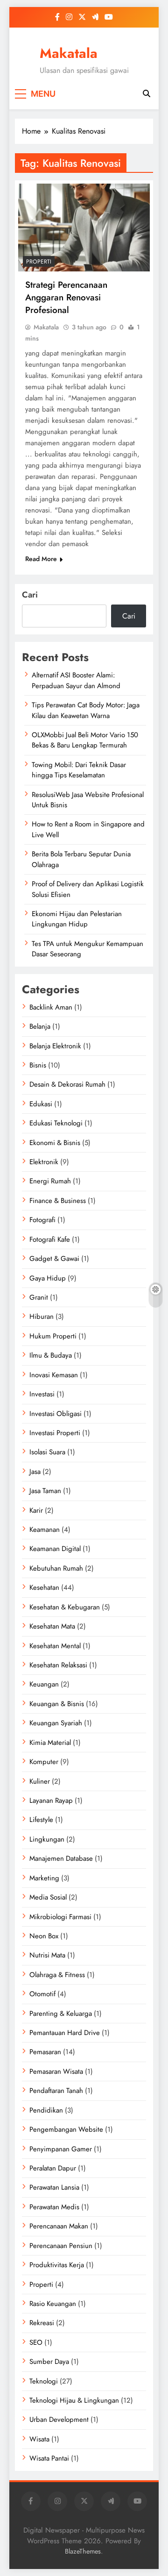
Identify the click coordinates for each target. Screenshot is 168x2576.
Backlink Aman (51, 1007)
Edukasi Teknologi (56, 1123)
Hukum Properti (53, 1336)
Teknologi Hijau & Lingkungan (74, 2400)
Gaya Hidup (48, 1278)
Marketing (44, 1878)
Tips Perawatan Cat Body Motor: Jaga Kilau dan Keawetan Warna (86, 710)
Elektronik (44, 1162)
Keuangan (44, 1684)
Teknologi (44, 2381)
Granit (39, 1297)
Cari (30, 595)
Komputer (44, 1762)
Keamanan (45, 1530)
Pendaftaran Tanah (56, 2091)
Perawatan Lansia (54, 2187)
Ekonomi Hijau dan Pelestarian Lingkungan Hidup (77, 919)
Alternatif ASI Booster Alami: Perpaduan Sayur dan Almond (76, 680)
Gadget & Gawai (54, 1259)
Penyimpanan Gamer (61, 2149)
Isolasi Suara (47, 1452)
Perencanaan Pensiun (61, 2246)
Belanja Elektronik (55, 1046)
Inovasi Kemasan (54, 1375)
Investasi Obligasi (56, 1414)
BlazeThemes (83, 2551)
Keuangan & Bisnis (57, 1704)
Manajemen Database (61, 1858)
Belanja (40, 1026)
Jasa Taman (45, 1491)
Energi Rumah (50, 1181)
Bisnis (38, 1065)
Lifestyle (41, 1820)
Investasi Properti (55, 1433)
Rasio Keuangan (53, 2304)
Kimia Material (50, 1743)
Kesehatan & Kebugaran (65, 1607)
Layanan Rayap (51, 1800)
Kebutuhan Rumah (56, 1568)
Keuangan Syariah (56, 1723)
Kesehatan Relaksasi (58, 1665)
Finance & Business (58, 1201)
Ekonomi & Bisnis (55, 1143)
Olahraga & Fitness (57, 1975)
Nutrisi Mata (47, 1955)
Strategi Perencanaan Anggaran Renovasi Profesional (66, 297)
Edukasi (41, 1104)
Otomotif (42, 1994)
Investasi (42, 1394)
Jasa (35, 1472)
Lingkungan (47, 1839)
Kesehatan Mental (55, 1646)
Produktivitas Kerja (57, 2265)
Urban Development (59, 2419)
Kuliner (40, 1781)
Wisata (39, 2439)
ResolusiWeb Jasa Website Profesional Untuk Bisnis (88, 800)
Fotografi (42, 1220)
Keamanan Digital (55, 1549)
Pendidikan (46, 2110)
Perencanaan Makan (59, 2226)
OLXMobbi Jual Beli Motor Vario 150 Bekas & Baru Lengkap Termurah (85, 740)
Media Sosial (48, 1897)
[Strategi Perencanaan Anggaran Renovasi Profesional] (84, 228)
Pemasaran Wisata (56, 2071)
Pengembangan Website (66, 2129)
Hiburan (42, 1316)
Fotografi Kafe (50, 1239)
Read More (41, 559)
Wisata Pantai (49, 2458)
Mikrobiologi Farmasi (60, 1917)
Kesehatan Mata (52, 1626)
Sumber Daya (49, 2362)
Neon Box (44, 1936)
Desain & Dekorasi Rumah (67, 1084)
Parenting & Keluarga (61, 2014)
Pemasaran (45, 2052)
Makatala (69, 53)
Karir (36, 1510)
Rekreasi (42, 2323)
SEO (36, 2342)
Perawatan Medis (54, 2207)
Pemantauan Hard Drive (65, 2033)
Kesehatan (44, 1587)
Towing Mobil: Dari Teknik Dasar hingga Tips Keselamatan (79, 770)
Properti (39, 262)
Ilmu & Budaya (51, 1355)
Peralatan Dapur (53, 2168)
